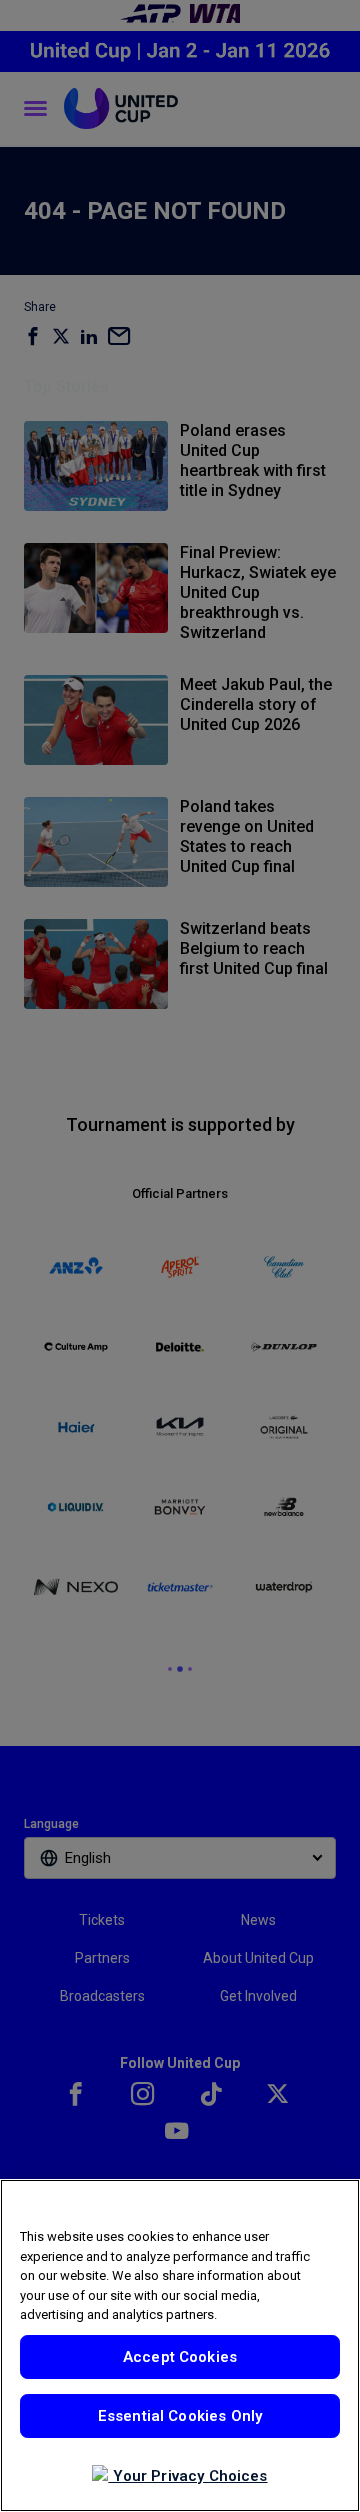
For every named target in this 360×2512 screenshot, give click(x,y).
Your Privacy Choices (187, 2476)
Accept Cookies (180, 2357)
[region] (180, 2345)
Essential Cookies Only (180, 2416)
